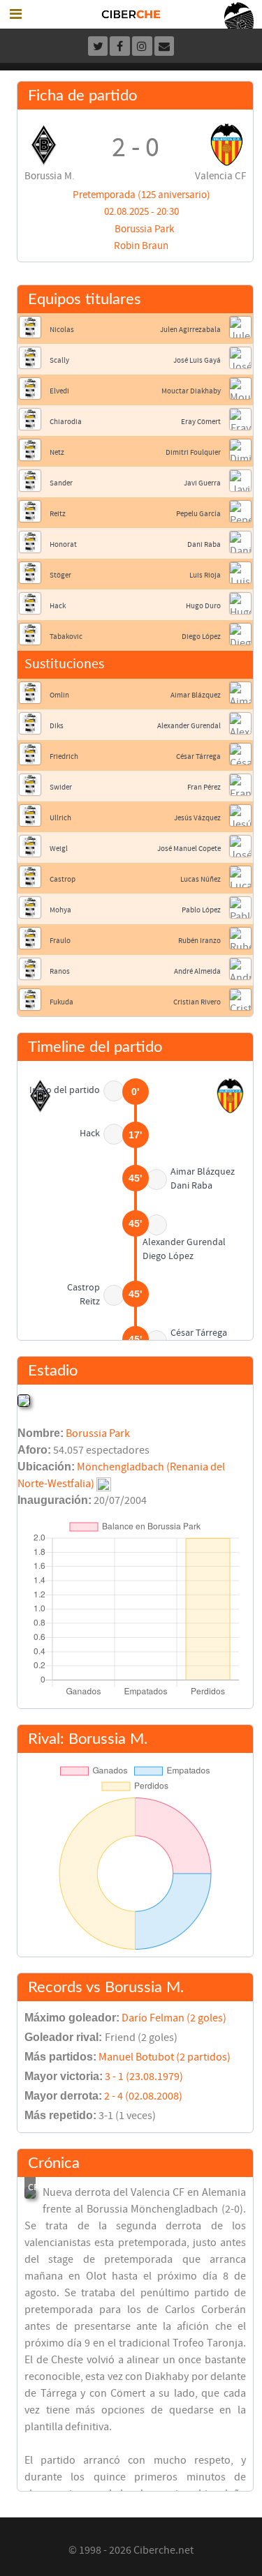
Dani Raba (204, 544)
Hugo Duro (203, 606)
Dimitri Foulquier (193, 452)
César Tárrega (198, 756)
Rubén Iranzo (199, 941)
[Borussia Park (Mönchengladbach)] (24, 1400)
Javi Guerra (202, 483)
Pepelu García (198, 514)
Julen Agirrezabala (190, 330)
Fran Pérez (204, 787)
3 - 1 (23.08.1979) (144, 2077)
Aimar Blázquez (196, 695)
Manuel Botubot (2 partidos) (165, 2057)
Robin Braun (141, 246)
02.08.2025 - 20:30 (141, 212)
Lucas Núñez (201, 879)
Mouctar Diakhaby (191, 391)
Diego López (201, 637)
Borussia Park (144, 229)
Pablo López (201, 910)
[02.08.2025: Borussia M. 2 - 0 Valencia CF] (30, 2193)
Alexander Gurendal (189, 726)
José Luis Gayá (197, 360)
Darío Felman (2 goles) (174, 2018)
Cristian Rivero (197, 1002)
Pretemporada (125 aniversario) (141, 195)
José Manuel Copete (189, 849)
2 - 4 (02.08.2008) (143, 2096)
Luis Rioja (205, 575)
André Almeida (197, 971)
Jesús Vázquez (197, 818)
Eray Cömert (201, 422)
